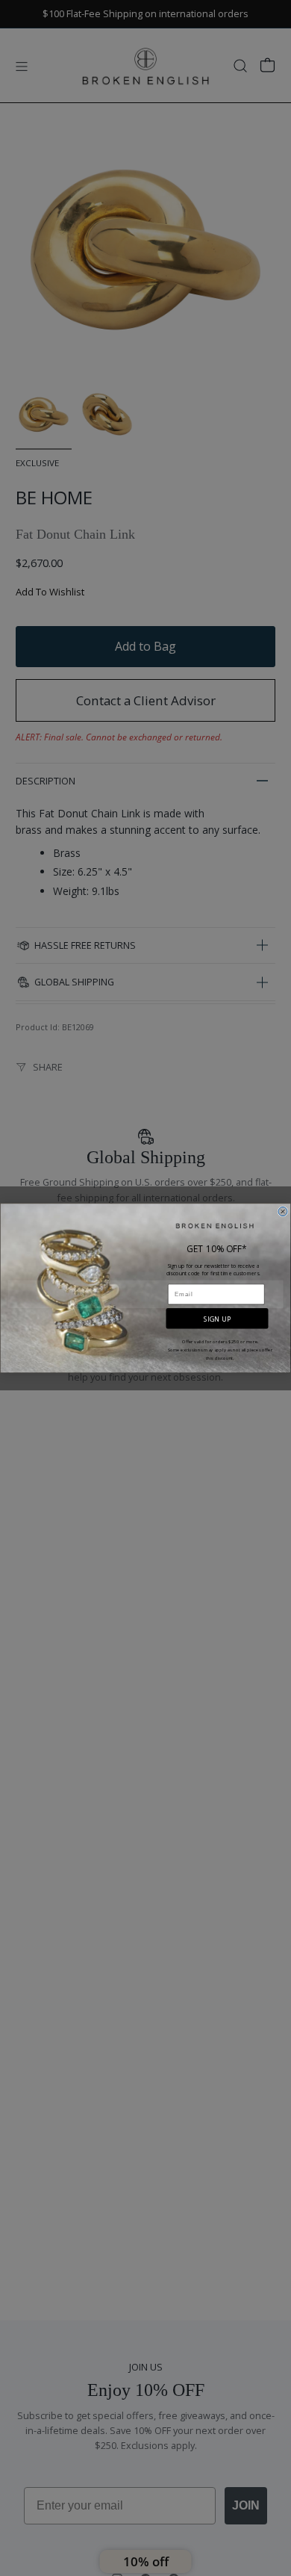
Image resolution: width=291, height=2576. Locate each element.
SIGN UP (217, 1319)
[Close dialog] (283, 1211)
